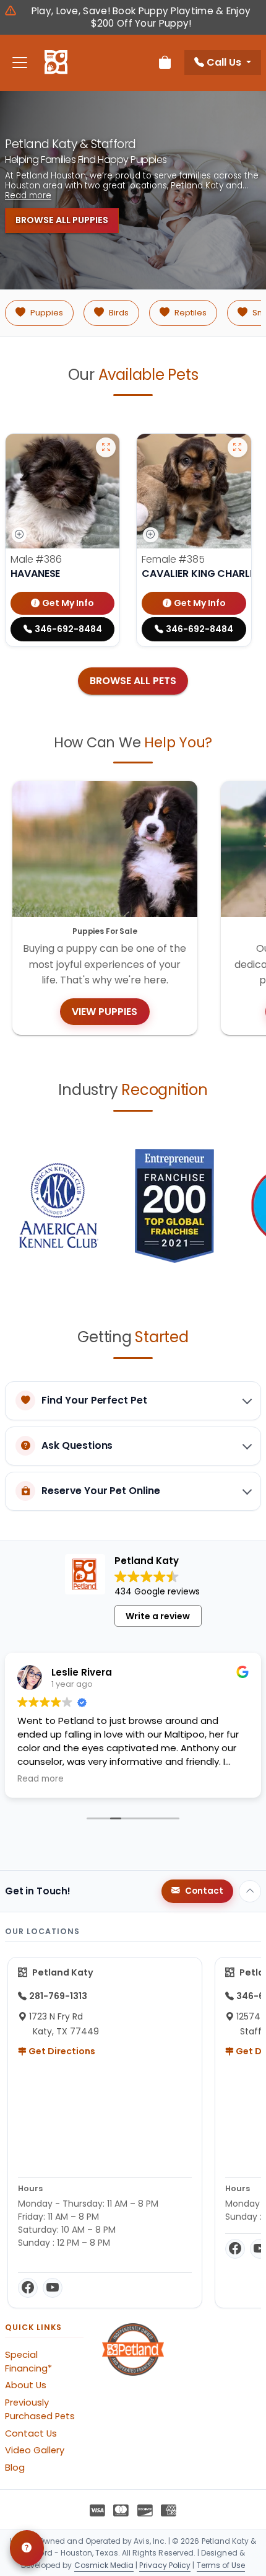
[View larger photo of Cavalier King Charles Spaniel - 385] (238, 447)
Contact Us (31, 2433)
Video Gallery (35, 2450)
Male (36, 559)
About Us (26, 2385)
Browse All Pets (133, 681)
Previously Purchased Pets (40, 2409)
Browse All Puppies (62, 220)
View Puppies (105, 1012)
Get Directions (61, 2051)
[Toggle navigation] (20, 63)
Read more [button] (41, 1779)
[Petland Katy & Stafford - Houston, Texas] (56, 63)
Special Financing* (28, 2362)
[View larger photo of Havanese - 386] (106, 447)
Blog (15, 2468)
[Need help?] (27, 2548)
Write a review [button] (158, 1616)
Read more (28, 196)
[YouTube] (53, 2288)
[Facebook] (28, 2288)
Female (173, 559)
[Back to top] (250, 1891)
